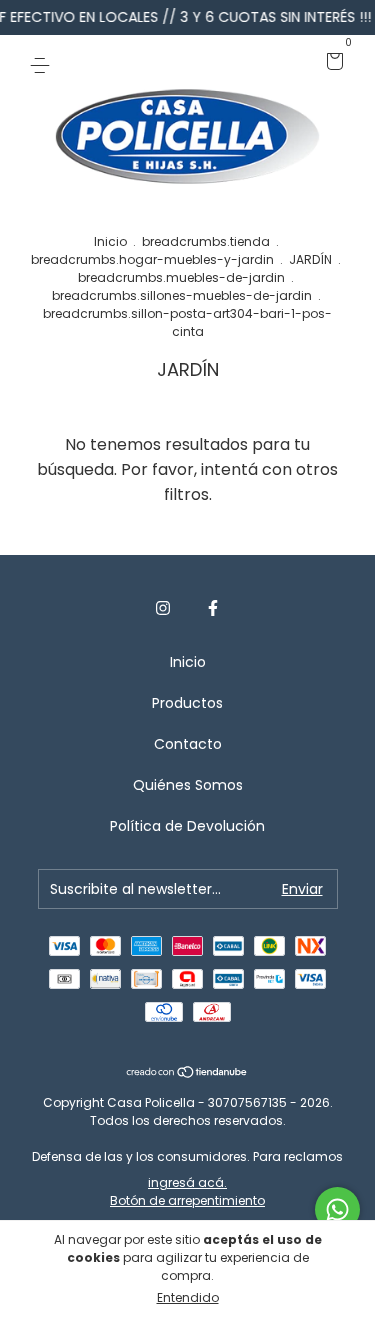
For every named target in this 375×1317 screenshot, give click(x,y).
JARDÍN (310, 259)
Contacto (188, 744)
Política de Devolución (187, 826)
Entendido (188, 1297)
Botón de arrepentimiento (187, 1200)
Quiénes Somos (188, 785)
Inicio (110, 241)
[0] (331, 63)
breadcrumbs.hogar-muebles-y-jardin (152, 259)
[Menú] (43, 63)
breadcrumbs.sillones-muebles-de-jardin (182, 295)
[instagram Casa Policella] (163, 609)
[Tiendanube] (187, 1073)
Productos (187, 703)
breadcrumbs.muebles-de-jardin (181, 277)
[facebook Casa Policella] (213, 609)
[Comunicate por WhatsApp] (337, 1209)
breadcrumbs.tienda (206, 241)
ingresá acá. (187, 1182)
